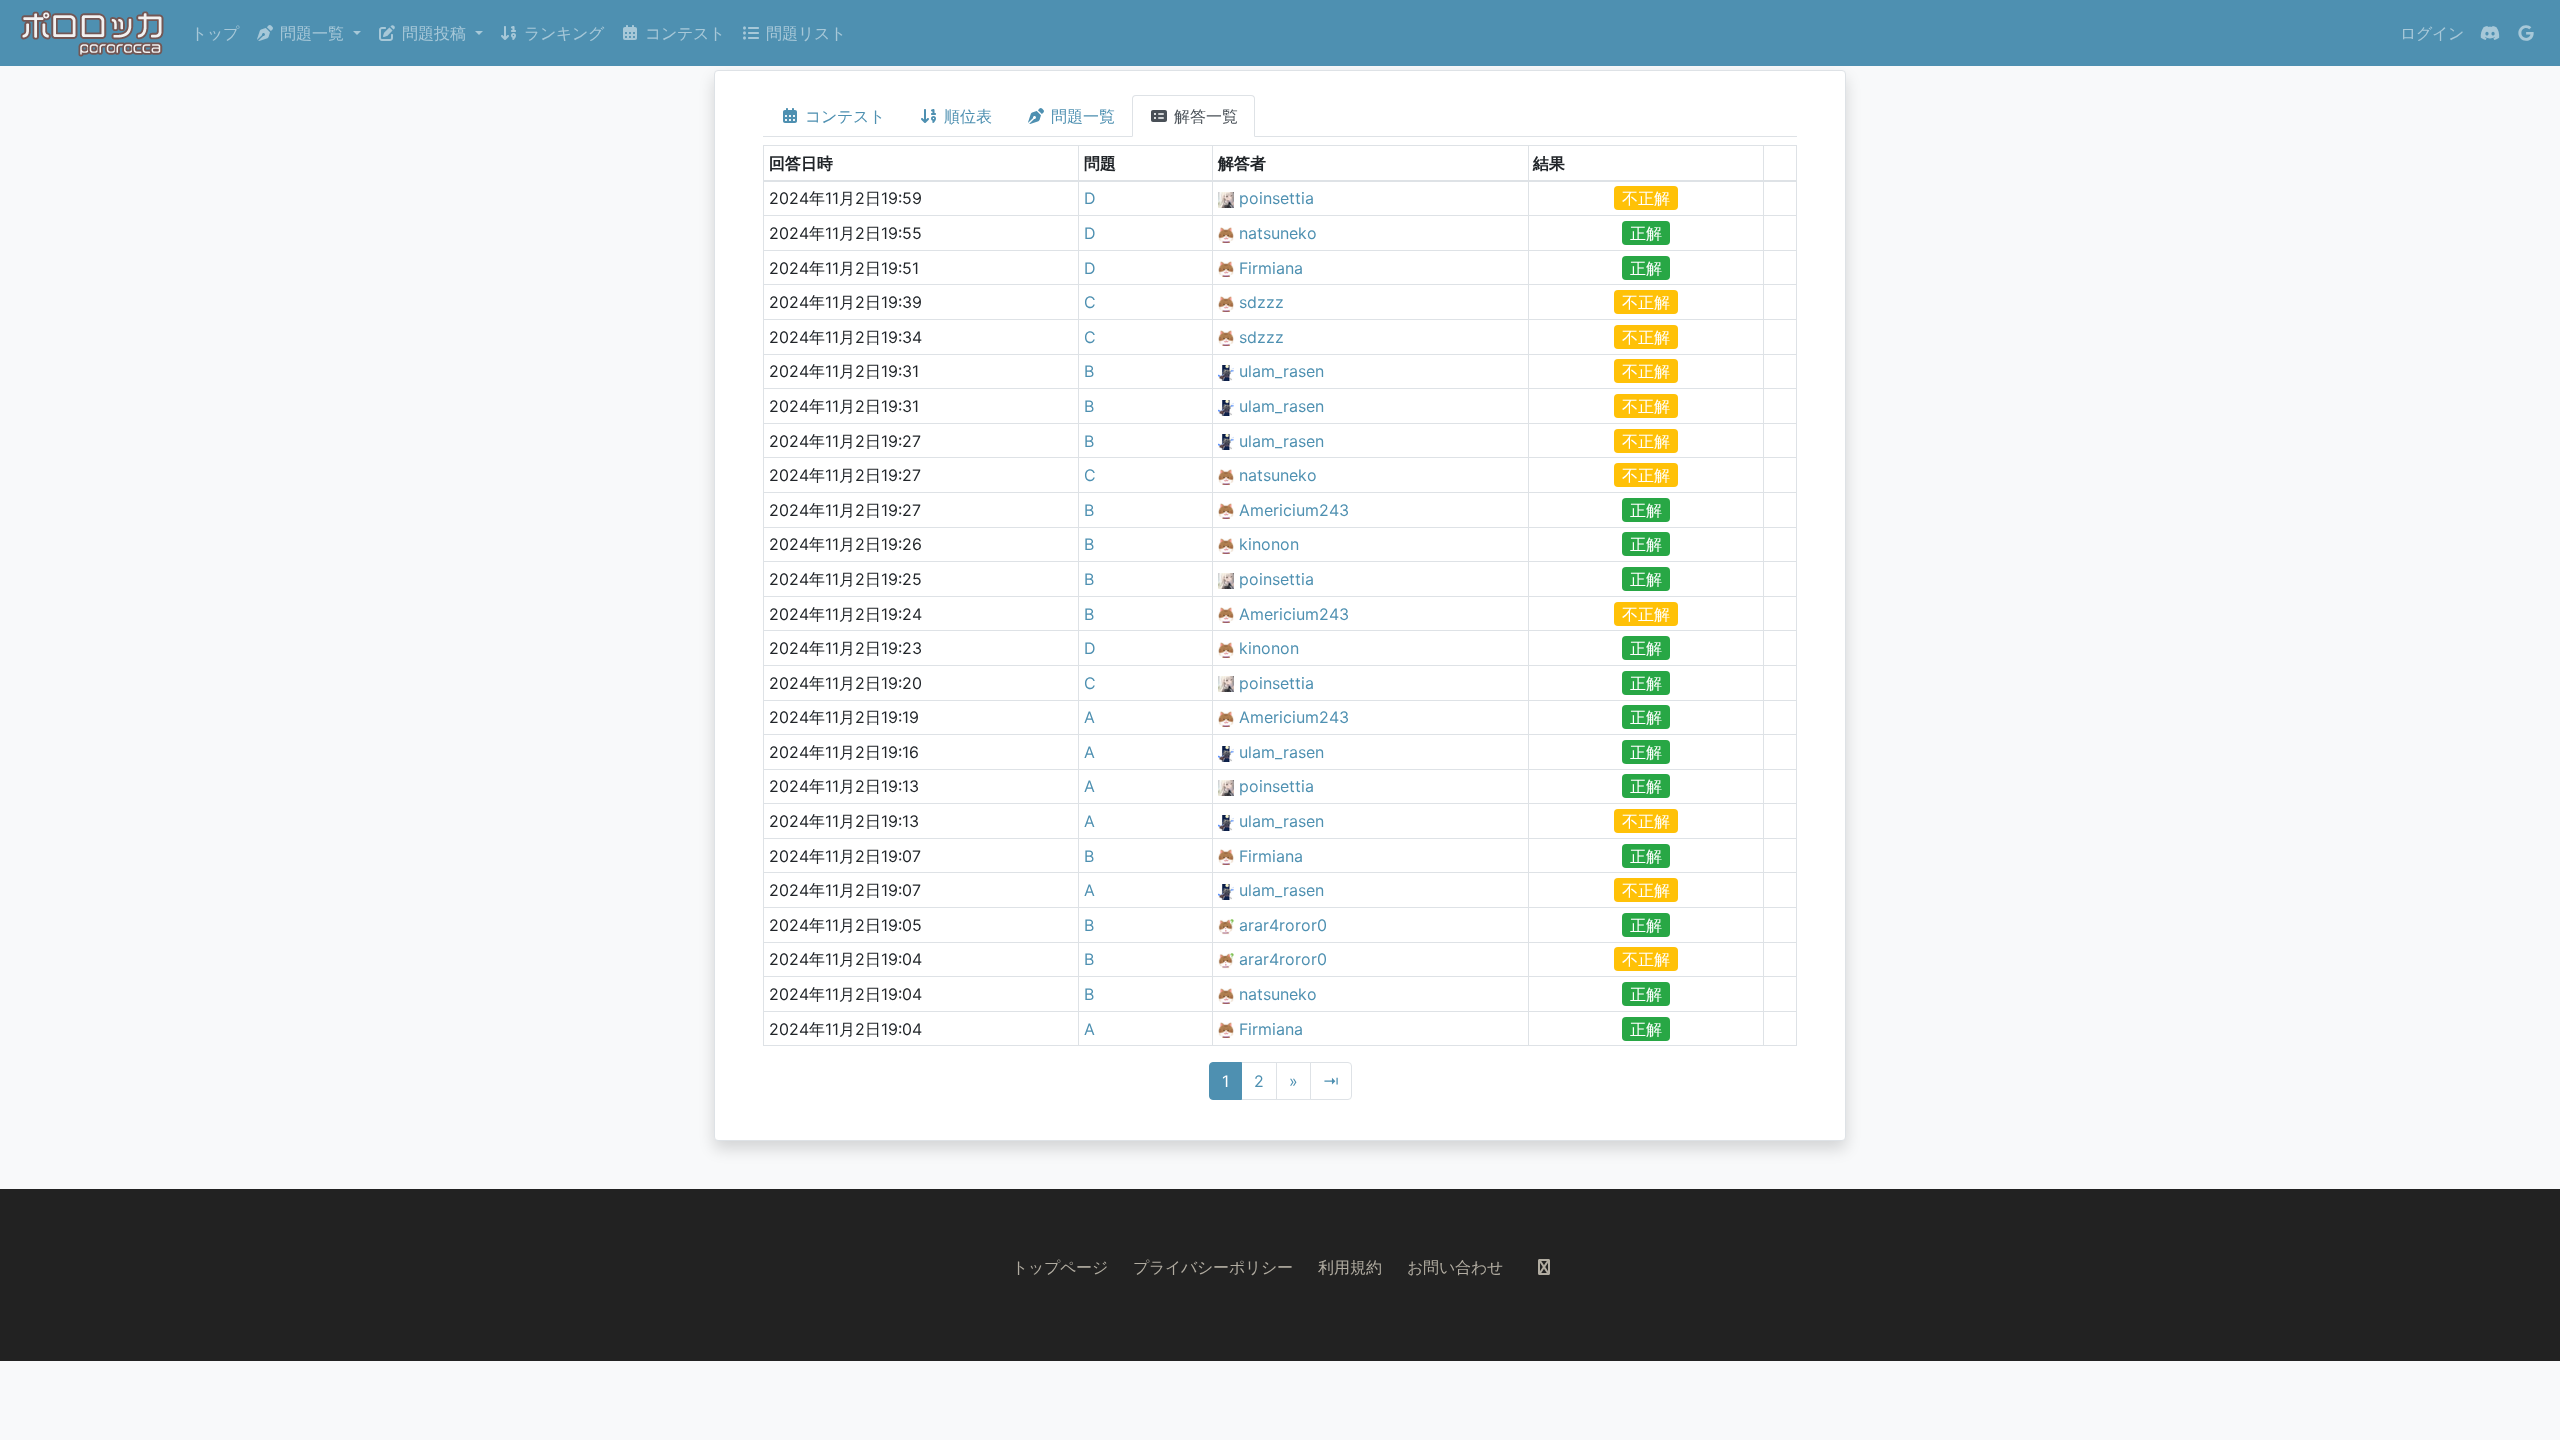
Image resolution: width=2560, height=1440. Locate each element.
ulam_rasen (1281, 371)
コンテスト (682, 33)
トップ (215, 33)
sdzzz (1261, 302)
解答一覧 (1203, 116)
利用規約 (1350, 1267)
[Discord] (2490, 33)
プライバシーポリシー (1213, 1267)
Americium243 (1294, 510)
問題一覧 (1080, 116)
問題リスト (803, 33)
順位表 (965, 116)
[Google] (2526, 33)
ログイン (2432, 33)
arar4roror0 (1283, 925)
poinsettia (1276, 198)
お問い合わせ (1455, 1267)
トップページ (1060, 1267)
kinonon (1269, 544)
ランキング (561, 33)
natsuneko (1278, 233)
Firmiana (1271, 268)
